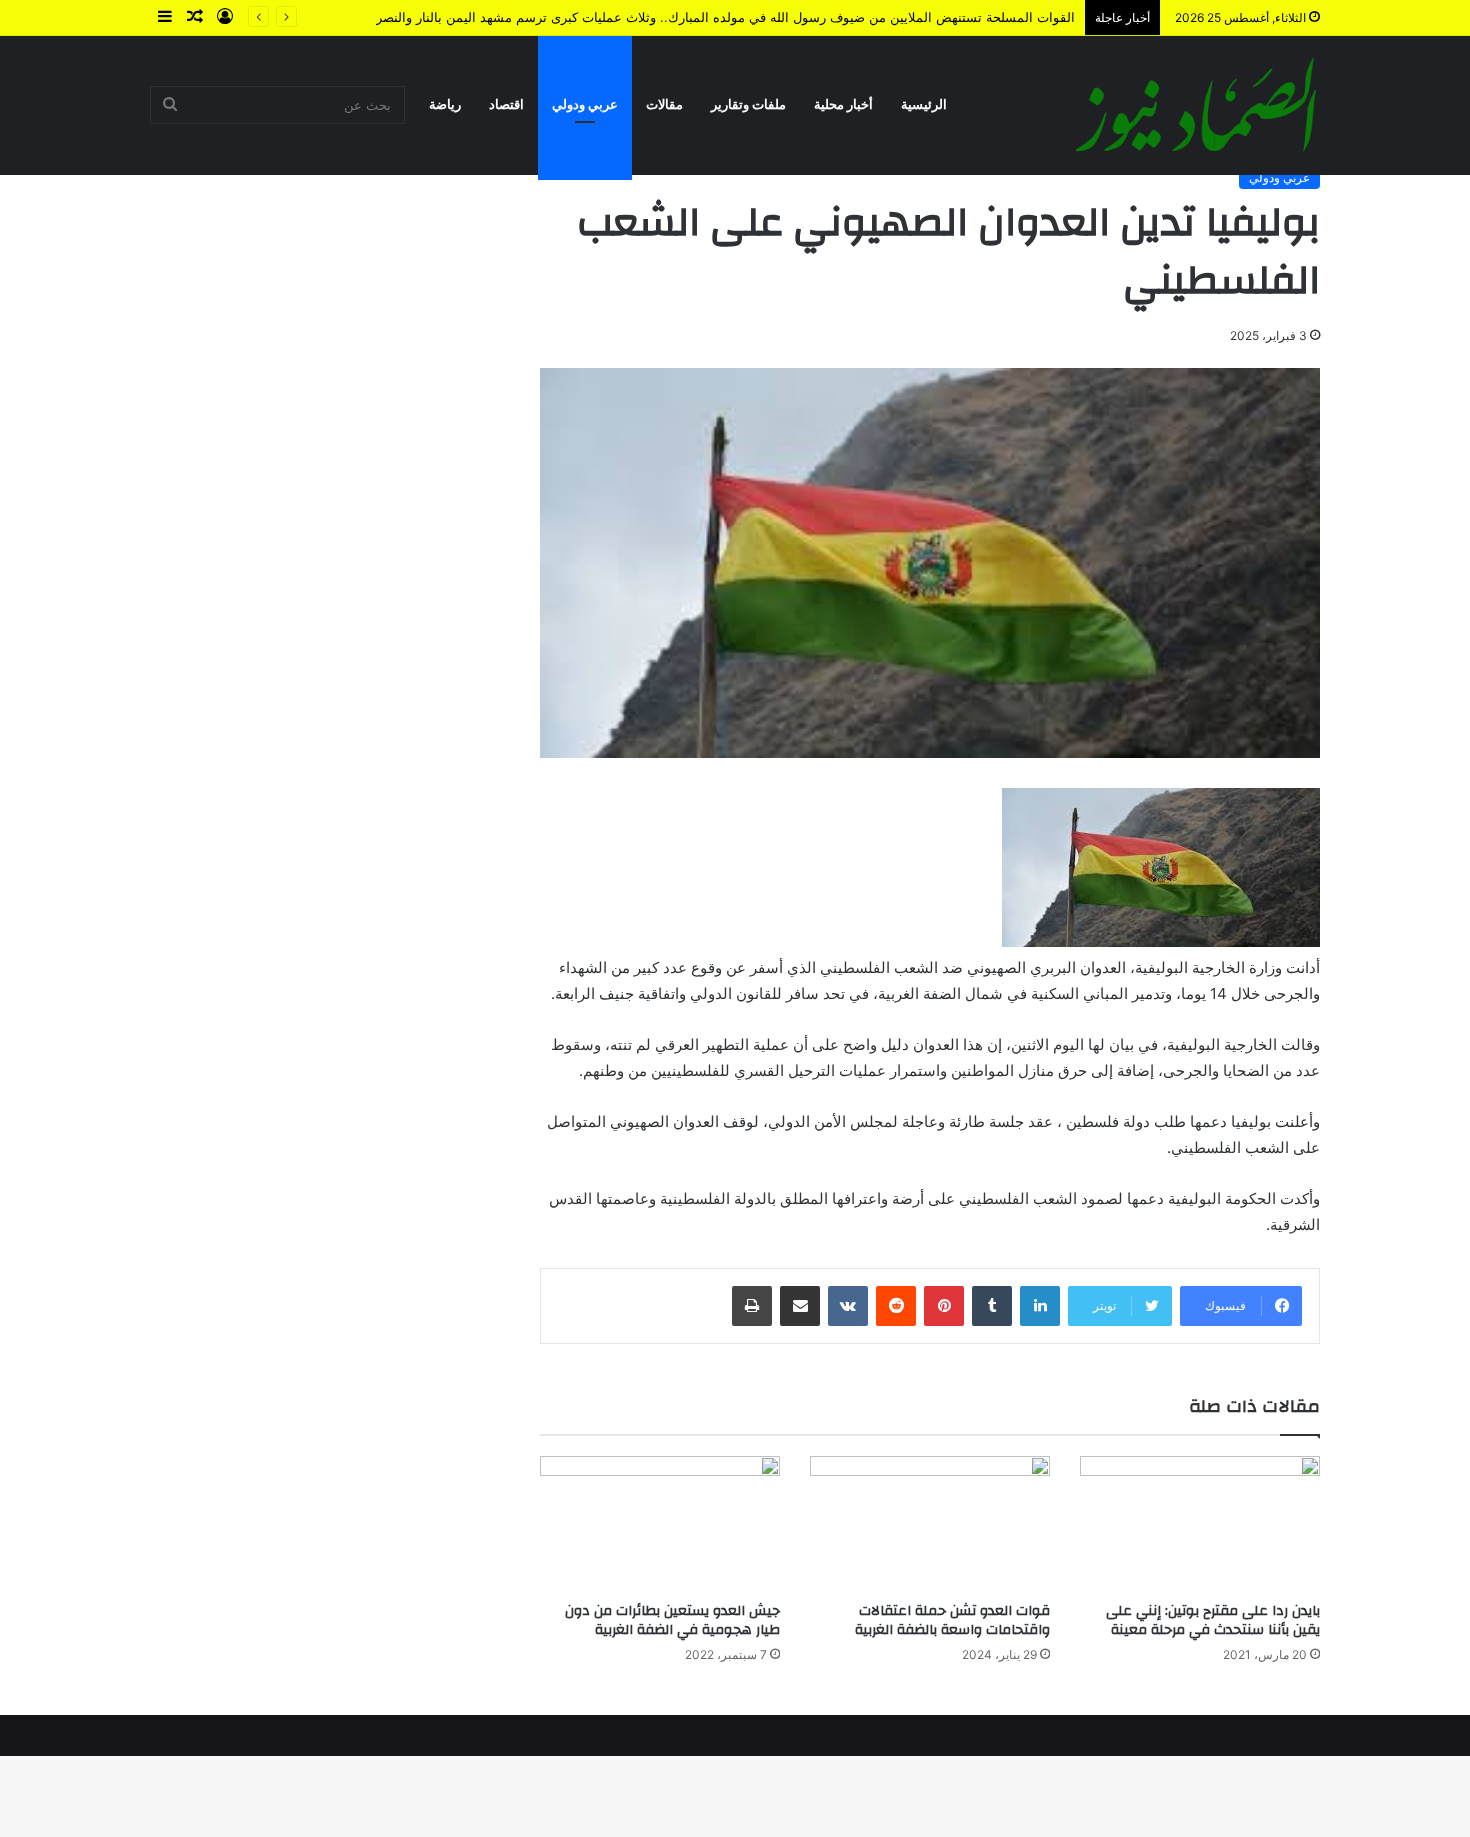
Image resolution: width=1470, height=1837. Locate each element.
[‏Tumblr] (992, 1306)
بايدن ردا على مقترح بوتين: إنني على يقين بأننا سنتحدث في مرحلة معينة (1213, 1620)
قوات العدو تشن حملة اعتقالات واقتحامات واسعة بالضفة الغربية (952, 1620)
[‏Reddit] (896, 1306)
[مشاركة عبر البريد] (800, 1306)
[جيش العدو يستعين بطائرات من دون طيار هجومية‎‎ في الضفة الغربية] (660, 1523)
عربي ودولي (585, 104)
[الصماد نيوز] (1196, 105)
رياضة (445, 104)
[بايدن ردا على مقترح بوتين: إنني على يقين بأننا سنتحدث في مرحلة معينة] (1200, 1523)
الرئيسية (924, 104)
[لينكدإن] (1040, 1306)
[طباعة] (752, 1306)
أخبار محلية (843, 104)
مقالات (664, 104)
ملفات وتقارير (748, 104)
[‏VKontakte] (848, 1306)
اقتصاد (506, 104)
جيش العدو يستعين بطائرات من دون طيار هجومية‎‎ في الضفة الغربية (672, 1620)
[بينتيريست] (944, 1306)
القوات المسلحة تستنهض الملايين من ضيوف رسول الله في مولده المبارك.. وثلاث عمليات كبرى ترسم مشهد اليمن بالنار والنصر (725, 17)
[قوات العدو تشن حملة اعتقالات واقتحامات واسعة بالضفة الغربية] (930, 1523)
